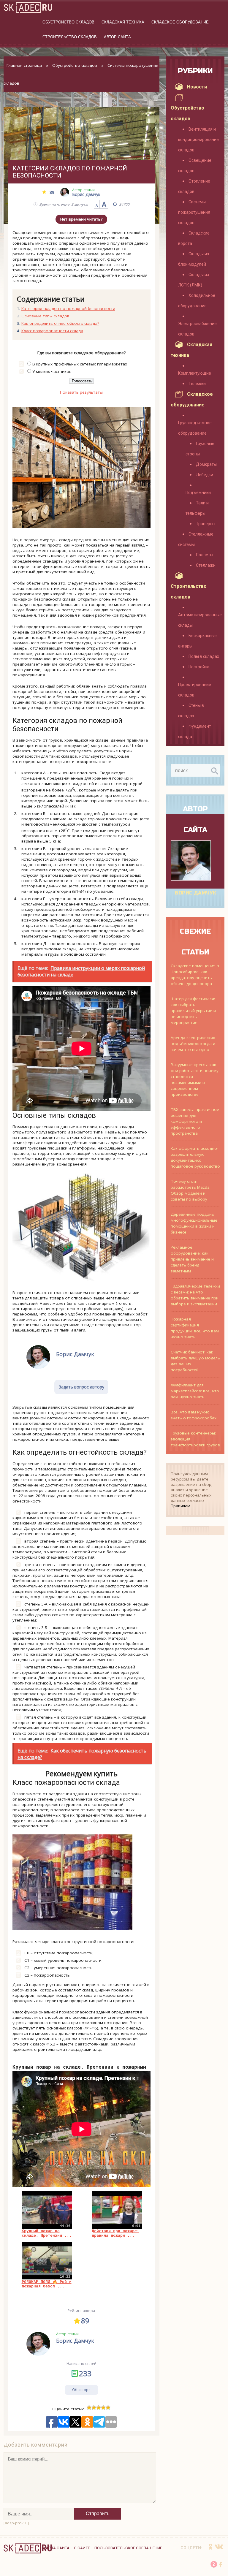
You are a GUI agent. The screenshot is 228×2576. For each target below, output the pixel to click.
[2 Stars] (94, 2408)
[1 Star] (89, 2408)
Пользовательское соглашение (128, 2548)
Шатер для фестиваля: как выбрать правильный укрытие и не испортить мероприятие (193, 1011)
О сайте (82, 2548)
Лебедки (205, 475)
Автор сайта (117, 37)
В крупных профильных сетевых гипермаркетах (80, 364)
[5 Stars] (108, 2408)
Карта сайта (56, 2548)
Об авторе (81, 2390)
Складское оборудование (180, 22)
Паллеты (205, 555)
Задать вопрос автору (81, 1387)
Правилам (180, 1506)
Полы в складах (204, 656)
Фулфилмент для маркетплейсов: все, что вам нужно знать (195, 1391)
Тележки (197, 384)
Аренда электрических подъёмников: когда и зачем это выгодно (193, 1044)
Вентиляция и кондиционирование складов (198, 140)
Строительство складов (70, 37)
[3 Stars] (99, 2408)
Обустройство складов (68, 22)
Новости (197, 87)
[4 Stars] (103, 2408)
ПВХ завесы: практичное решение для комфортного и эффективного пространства (195, 1121)
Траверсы (206, 524)
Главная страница (24, 65)
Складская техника (123, 22)
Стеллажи (206, 565)
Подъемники (198, 493)
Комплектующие (195, 373)
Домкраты (206, 464)
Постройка (199, 667)
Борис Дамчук (195, 893)
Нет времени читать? (81, 219)
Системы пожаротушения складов (194, 212)
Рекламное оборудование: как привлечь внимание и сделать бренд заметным (192, 1259)
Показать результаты (81, 392)
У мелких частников (52, 371)
